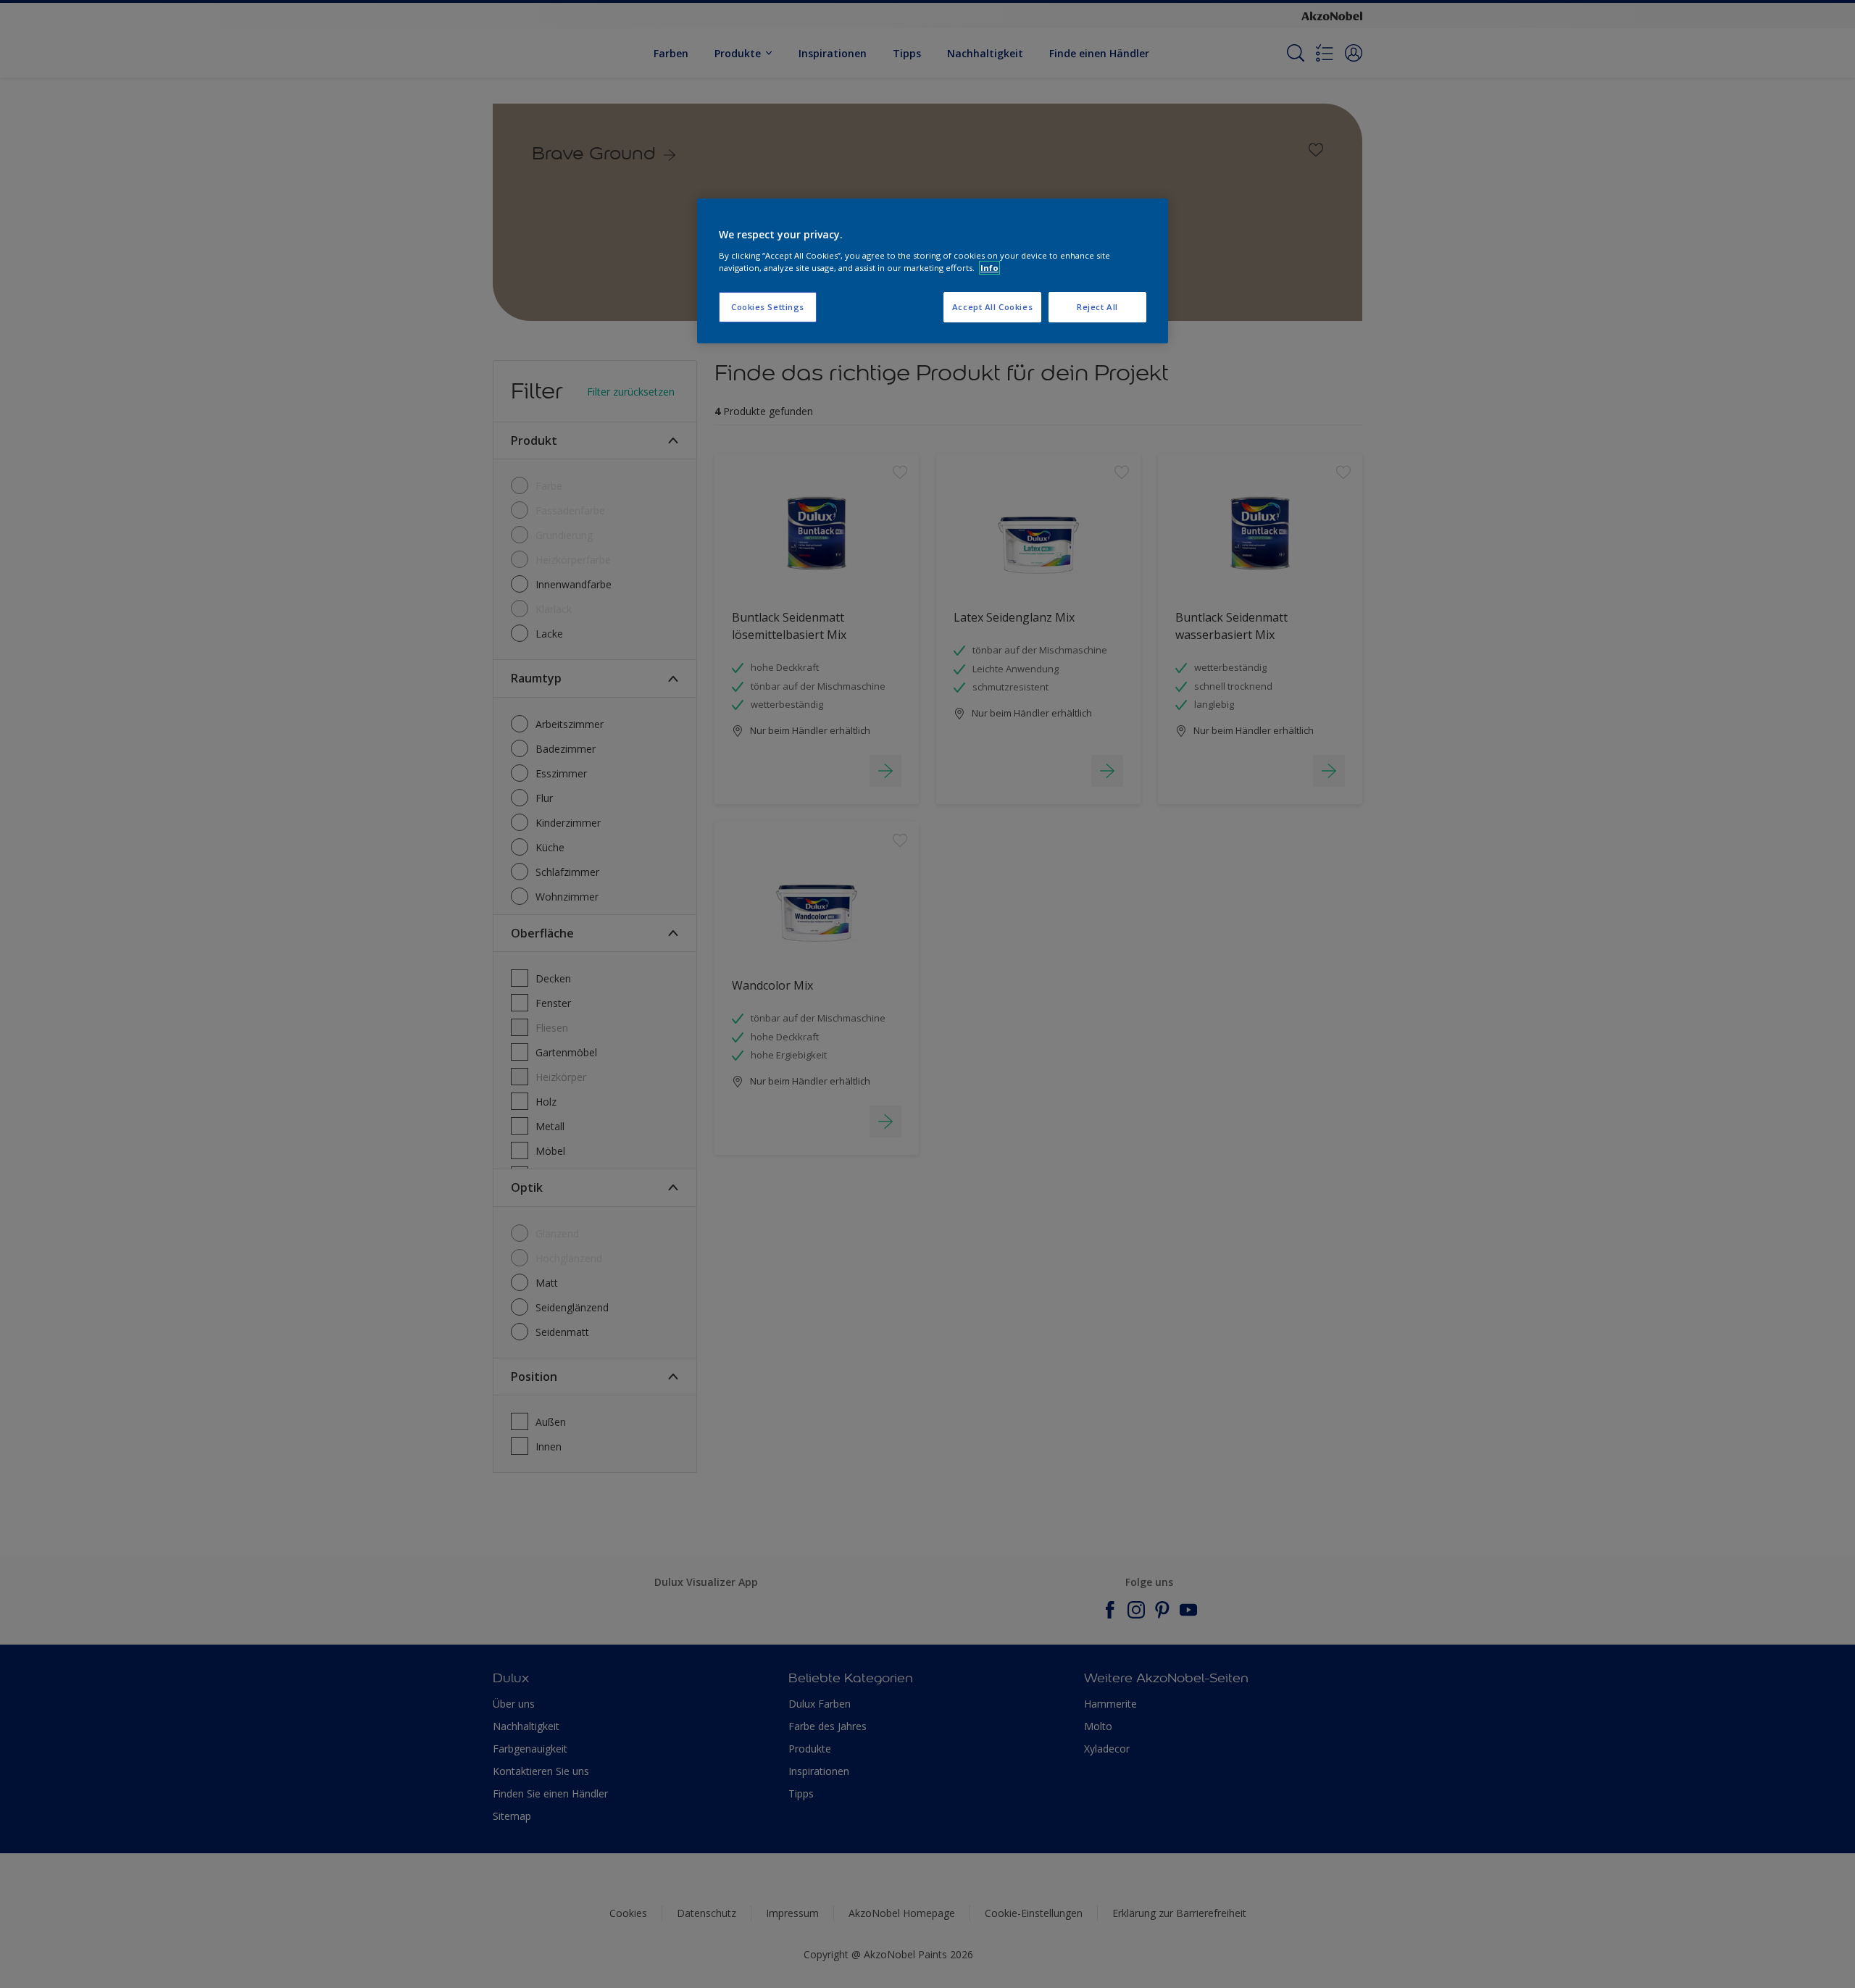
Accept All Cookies (992, 307)
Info (989, 268)
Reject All (1097, 307)
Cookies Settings (768, 307)
